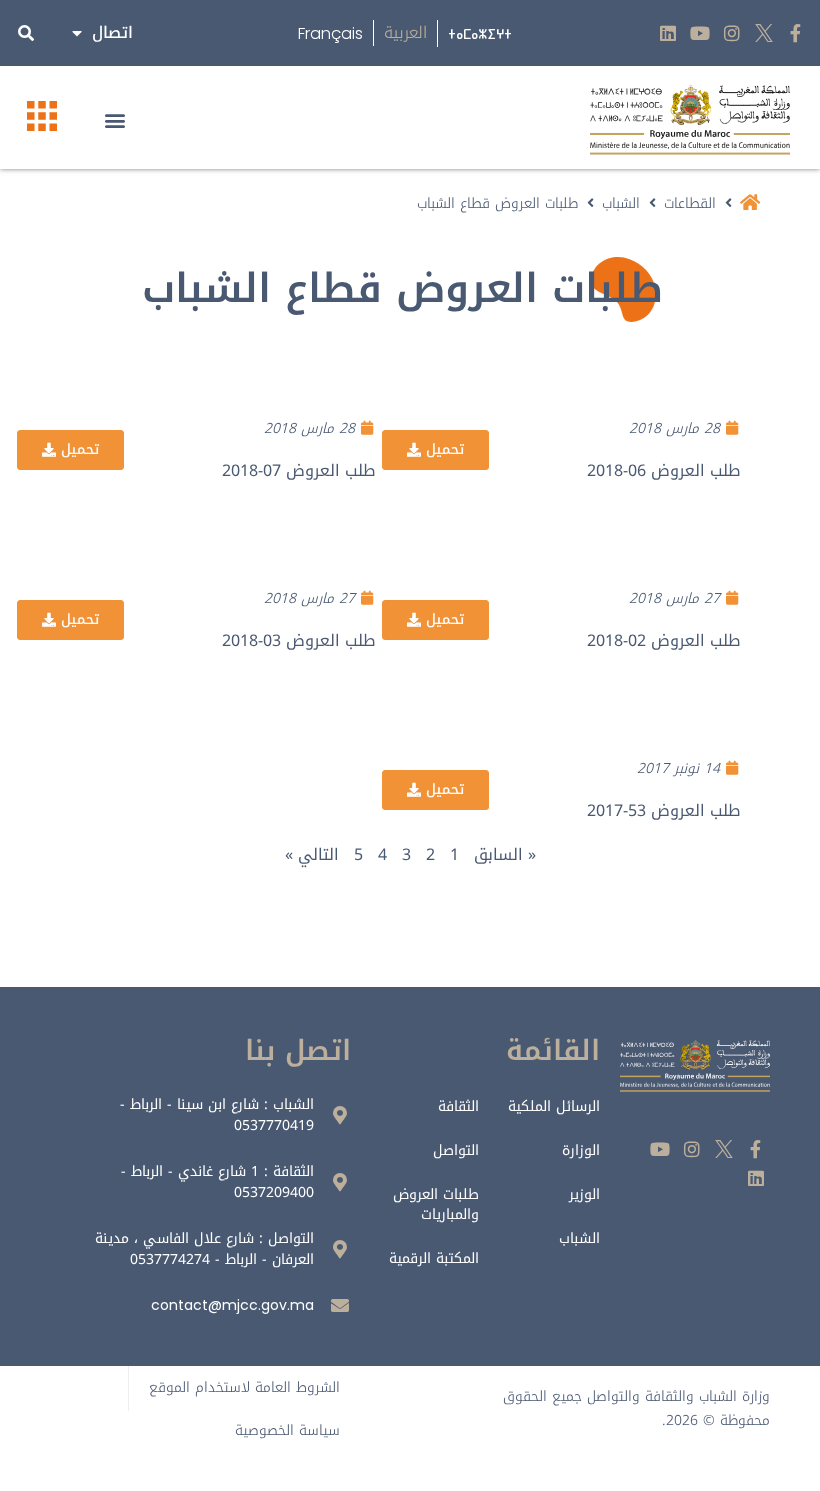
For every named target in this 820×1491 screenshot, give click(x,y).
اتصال (112, 32)
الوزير (584, 1194)
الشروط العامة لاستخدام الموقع (244, 1387)
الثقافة (458, 1106)
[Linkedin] (668, 33)
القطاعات (690, 203)
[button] (114, 119)
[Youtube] (700, 33)
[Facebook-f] (795, 33)
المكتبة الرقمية (433, 1258)
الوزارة (581, 1150)
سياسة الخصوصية (287, 1430)
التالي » (312, 854)
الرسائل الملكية (554, 1106)
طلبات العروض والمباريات (435, 1204)
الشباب (621, 203)
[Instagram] (732, 33)
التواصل (455, 1150)
